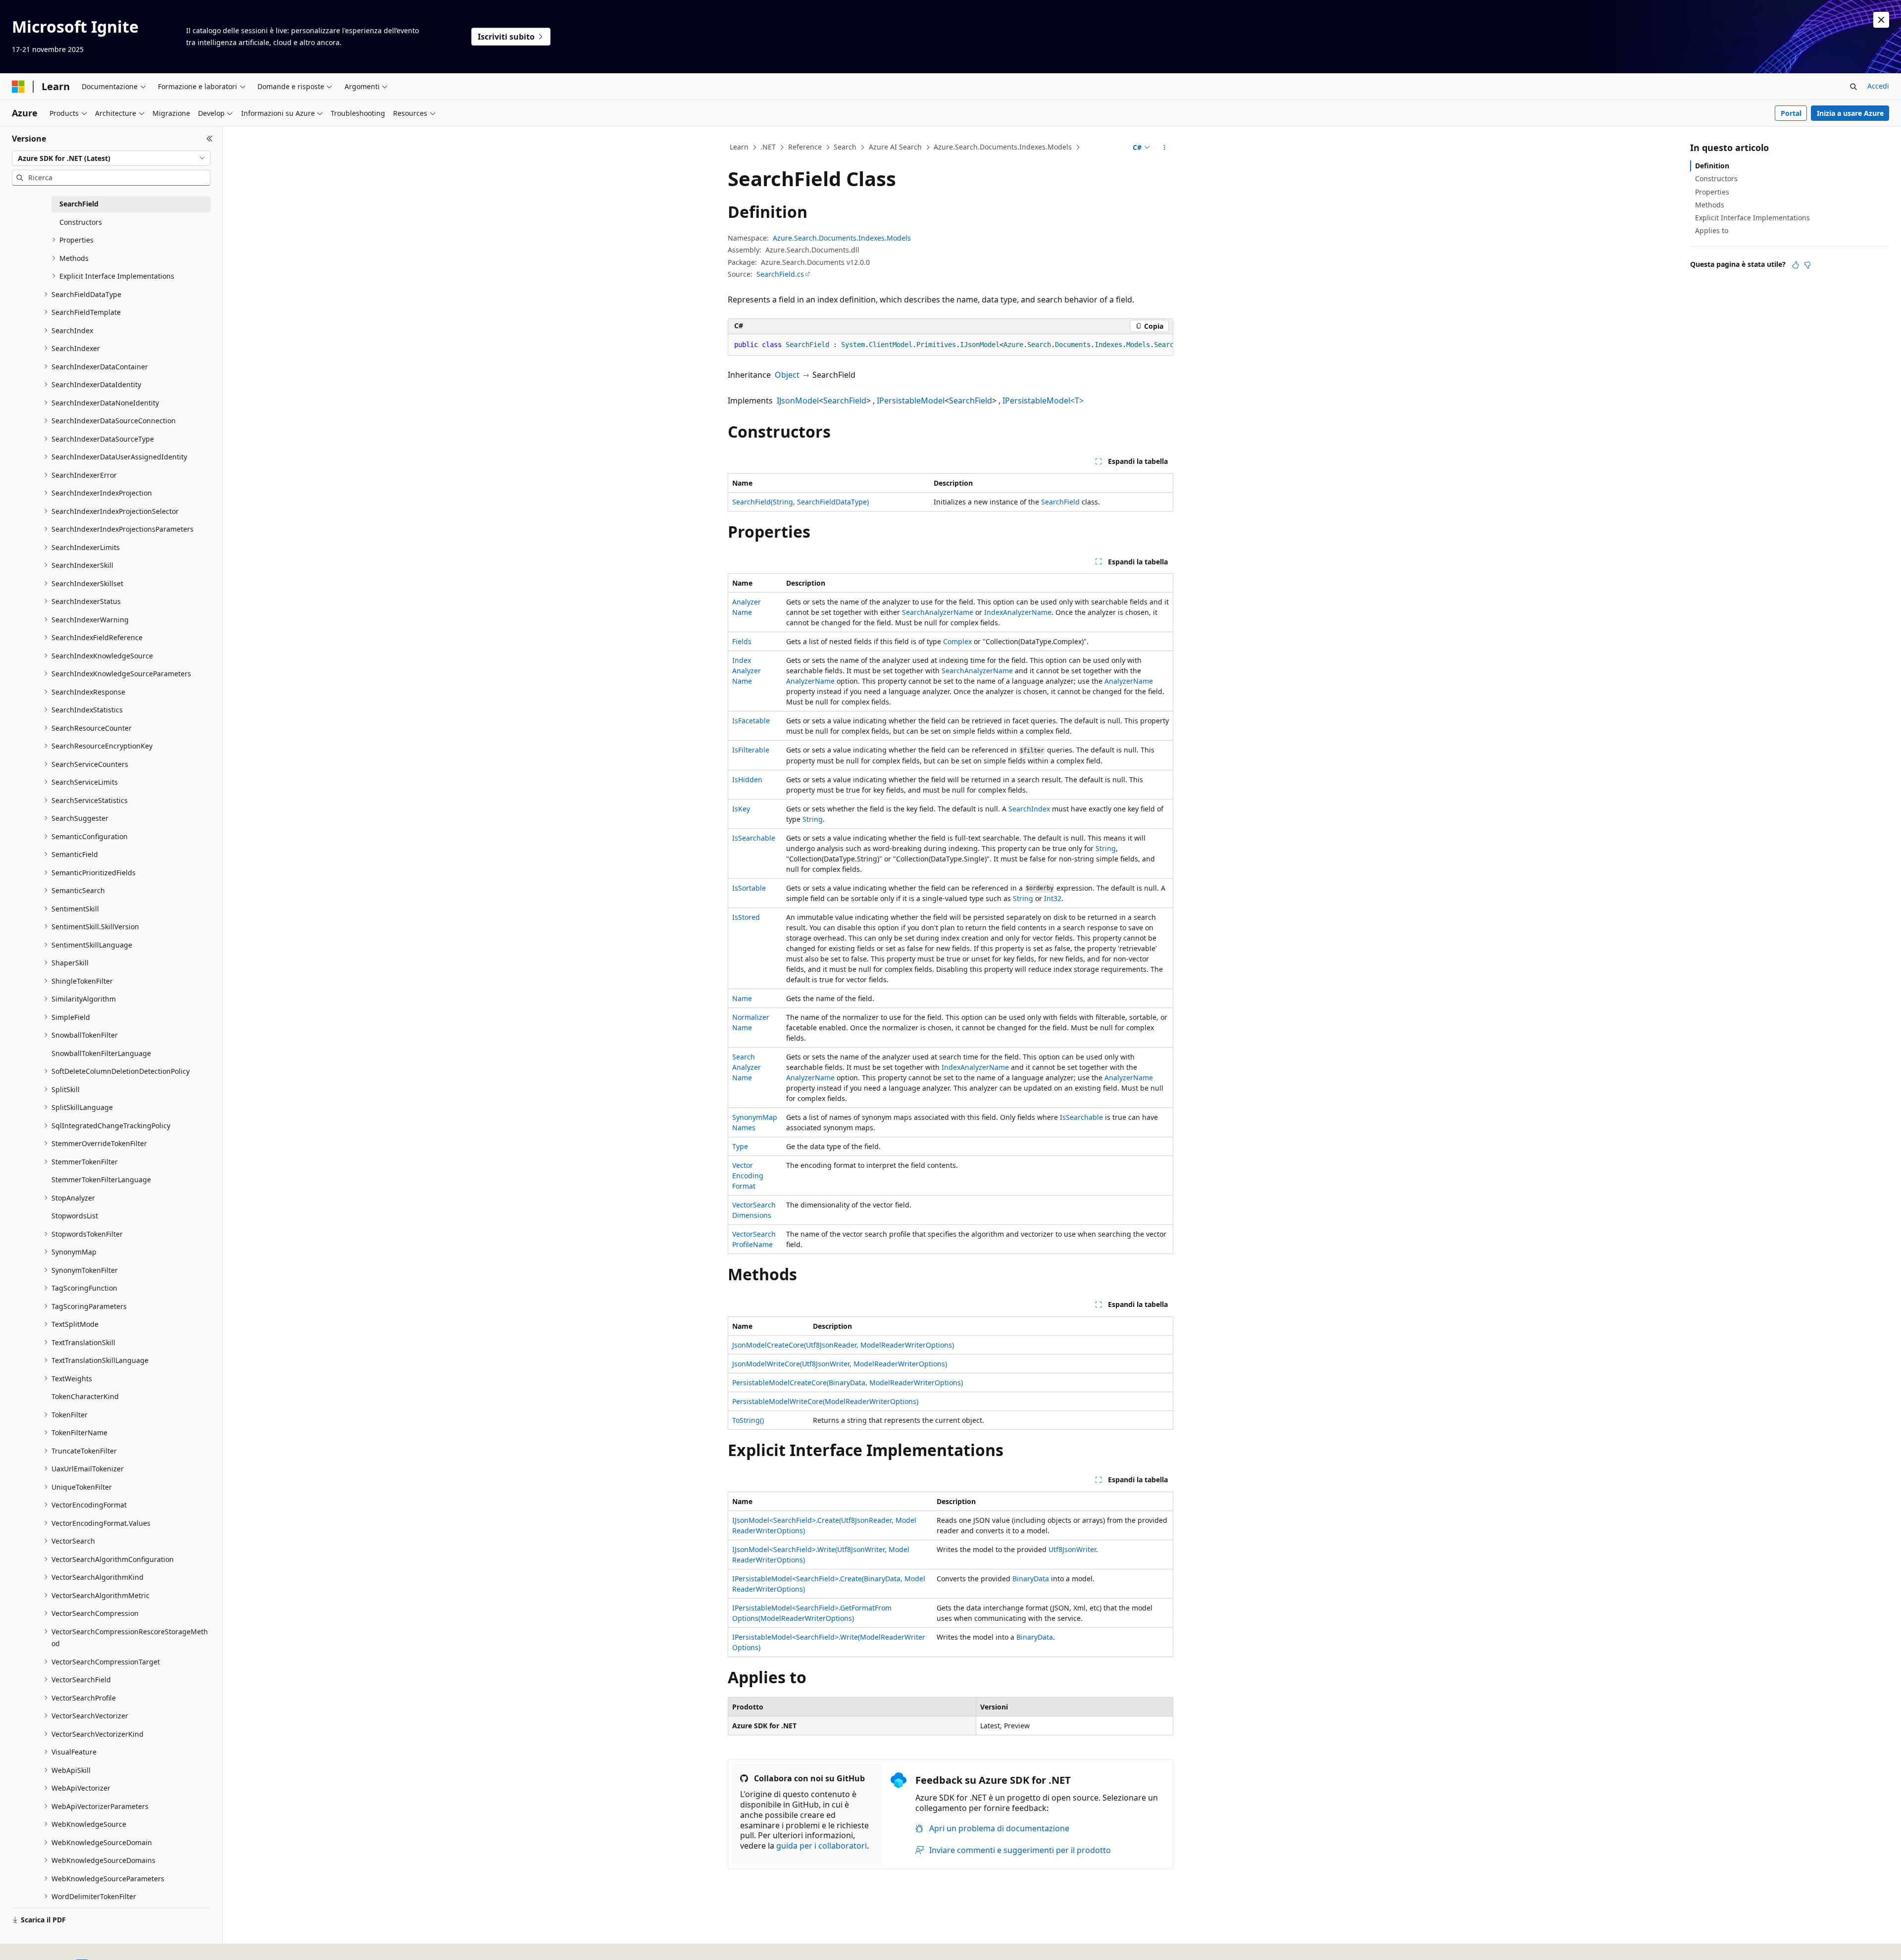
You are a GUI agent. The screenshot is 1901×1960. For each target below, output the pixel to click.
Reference (805, 147)
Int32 (1053, 898)
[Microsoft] (18, 87)
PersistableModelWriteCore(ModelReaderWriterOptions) (825, 1401)
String (813, 819)
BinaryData (1031, 1579)
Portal (1791, 113)
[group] (950, 345)
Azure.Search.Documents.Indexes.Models (1003, 147)
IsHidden (747, 779)
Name (742, 998)
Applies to (1712, 230)
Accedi (1878, 86)
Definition (1712, 166)
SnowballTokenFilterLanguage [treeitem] (101, 1053)
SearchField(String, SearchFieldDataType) (800, 502)
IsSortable (749, 888)
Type (740, 1146)
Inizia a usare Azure (1850, 113)
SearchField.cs (780, 274)
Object (787, 375)
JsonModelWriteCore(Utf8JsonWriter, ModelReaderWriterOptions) (840, 1364)
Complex (957, 641)
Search (845, 147)
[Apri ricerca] (1853, 87)
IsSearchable (754, 838)
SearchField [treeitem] (79, 204)
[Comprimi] (210, 139)
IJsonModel (798, 401)
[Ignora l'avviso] (1881, 20)
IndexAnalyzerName (1018, 612)
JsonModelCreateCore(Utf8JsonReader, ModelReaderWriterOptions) (843, 1345)
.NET (768, 147)
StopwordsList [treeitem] (75, 1216)
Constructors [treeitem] (81, 222)
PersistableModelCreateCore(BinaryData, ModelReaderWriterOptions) (848, 1382)
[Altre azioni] (1165, 148)
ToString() (748, 1420)
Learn (739, 147)
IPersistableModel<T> (1043, 401)
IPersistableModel (911, 401)
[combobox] (111, 158)
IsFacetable (751, 721)
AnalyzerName (810, 681)
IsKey (741, 809)
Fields (742, 641)
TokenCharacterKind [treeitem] (85, 1396)
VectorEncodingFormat (748, 1176)
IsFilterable (751, 750)
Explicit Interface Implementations (1752, 218)
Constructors (1716, 178)
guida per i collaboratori (822, 1846)
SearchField (845, 401)
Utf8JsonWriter (1072, 1549)
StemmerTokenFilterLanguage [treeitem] (101, 1180)
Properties (1712, 192)
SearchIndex (1029, 809)
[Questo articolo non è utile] (1807, 265)
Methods (1710, 205)
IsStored (746, 917)
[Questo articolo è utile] (1796, 265)
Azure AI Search (895, 147)
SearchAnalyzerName (938, 612)
